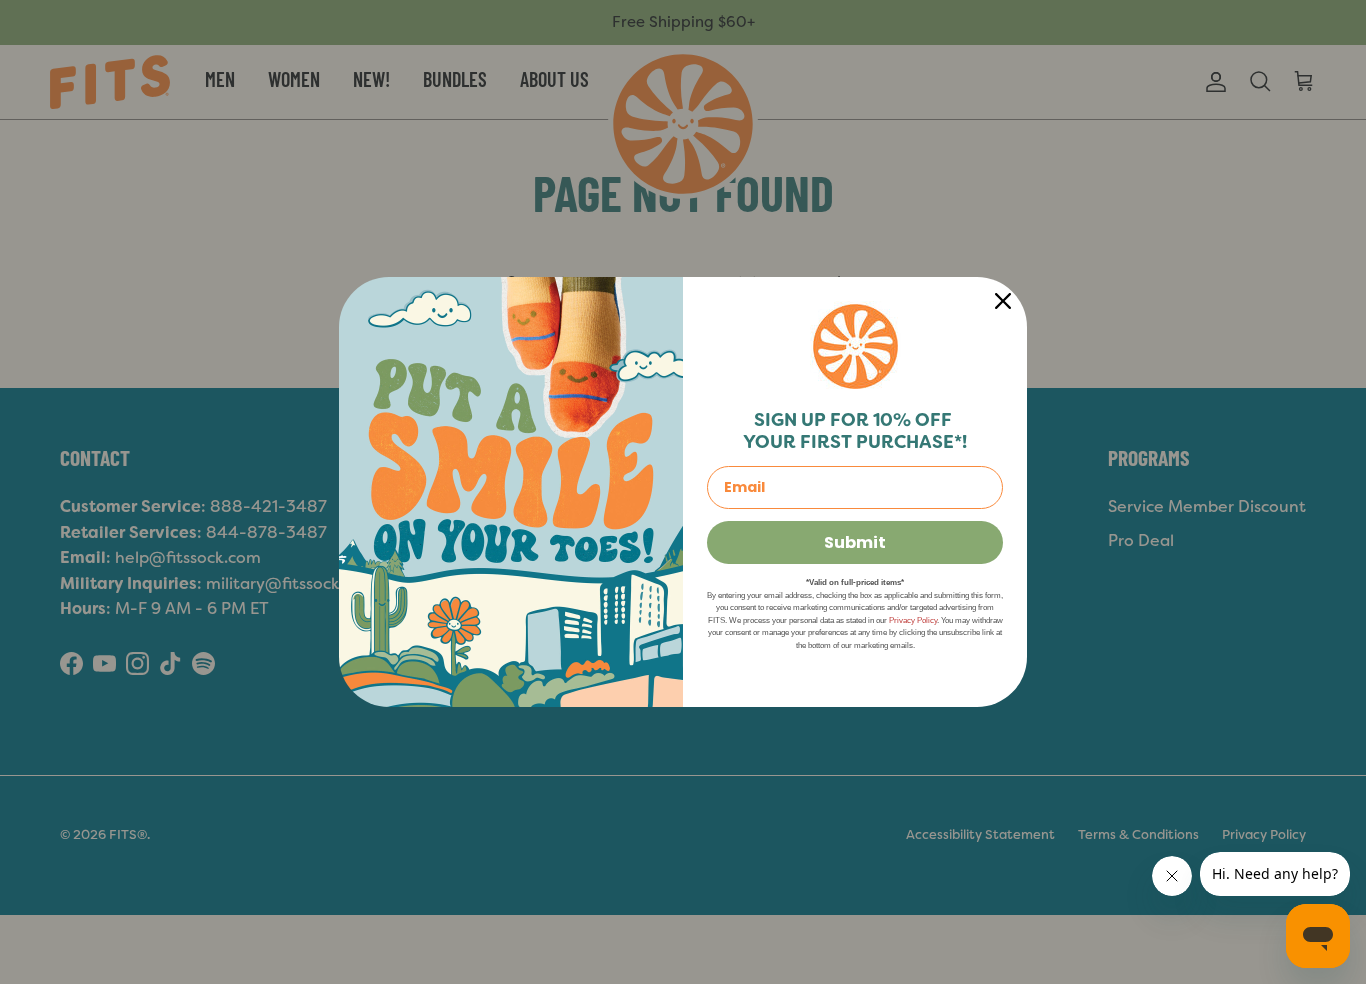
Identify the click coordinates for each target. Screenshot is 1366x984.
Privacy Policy (913, 620)
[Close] (1003, 301)
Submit (855, 542)
